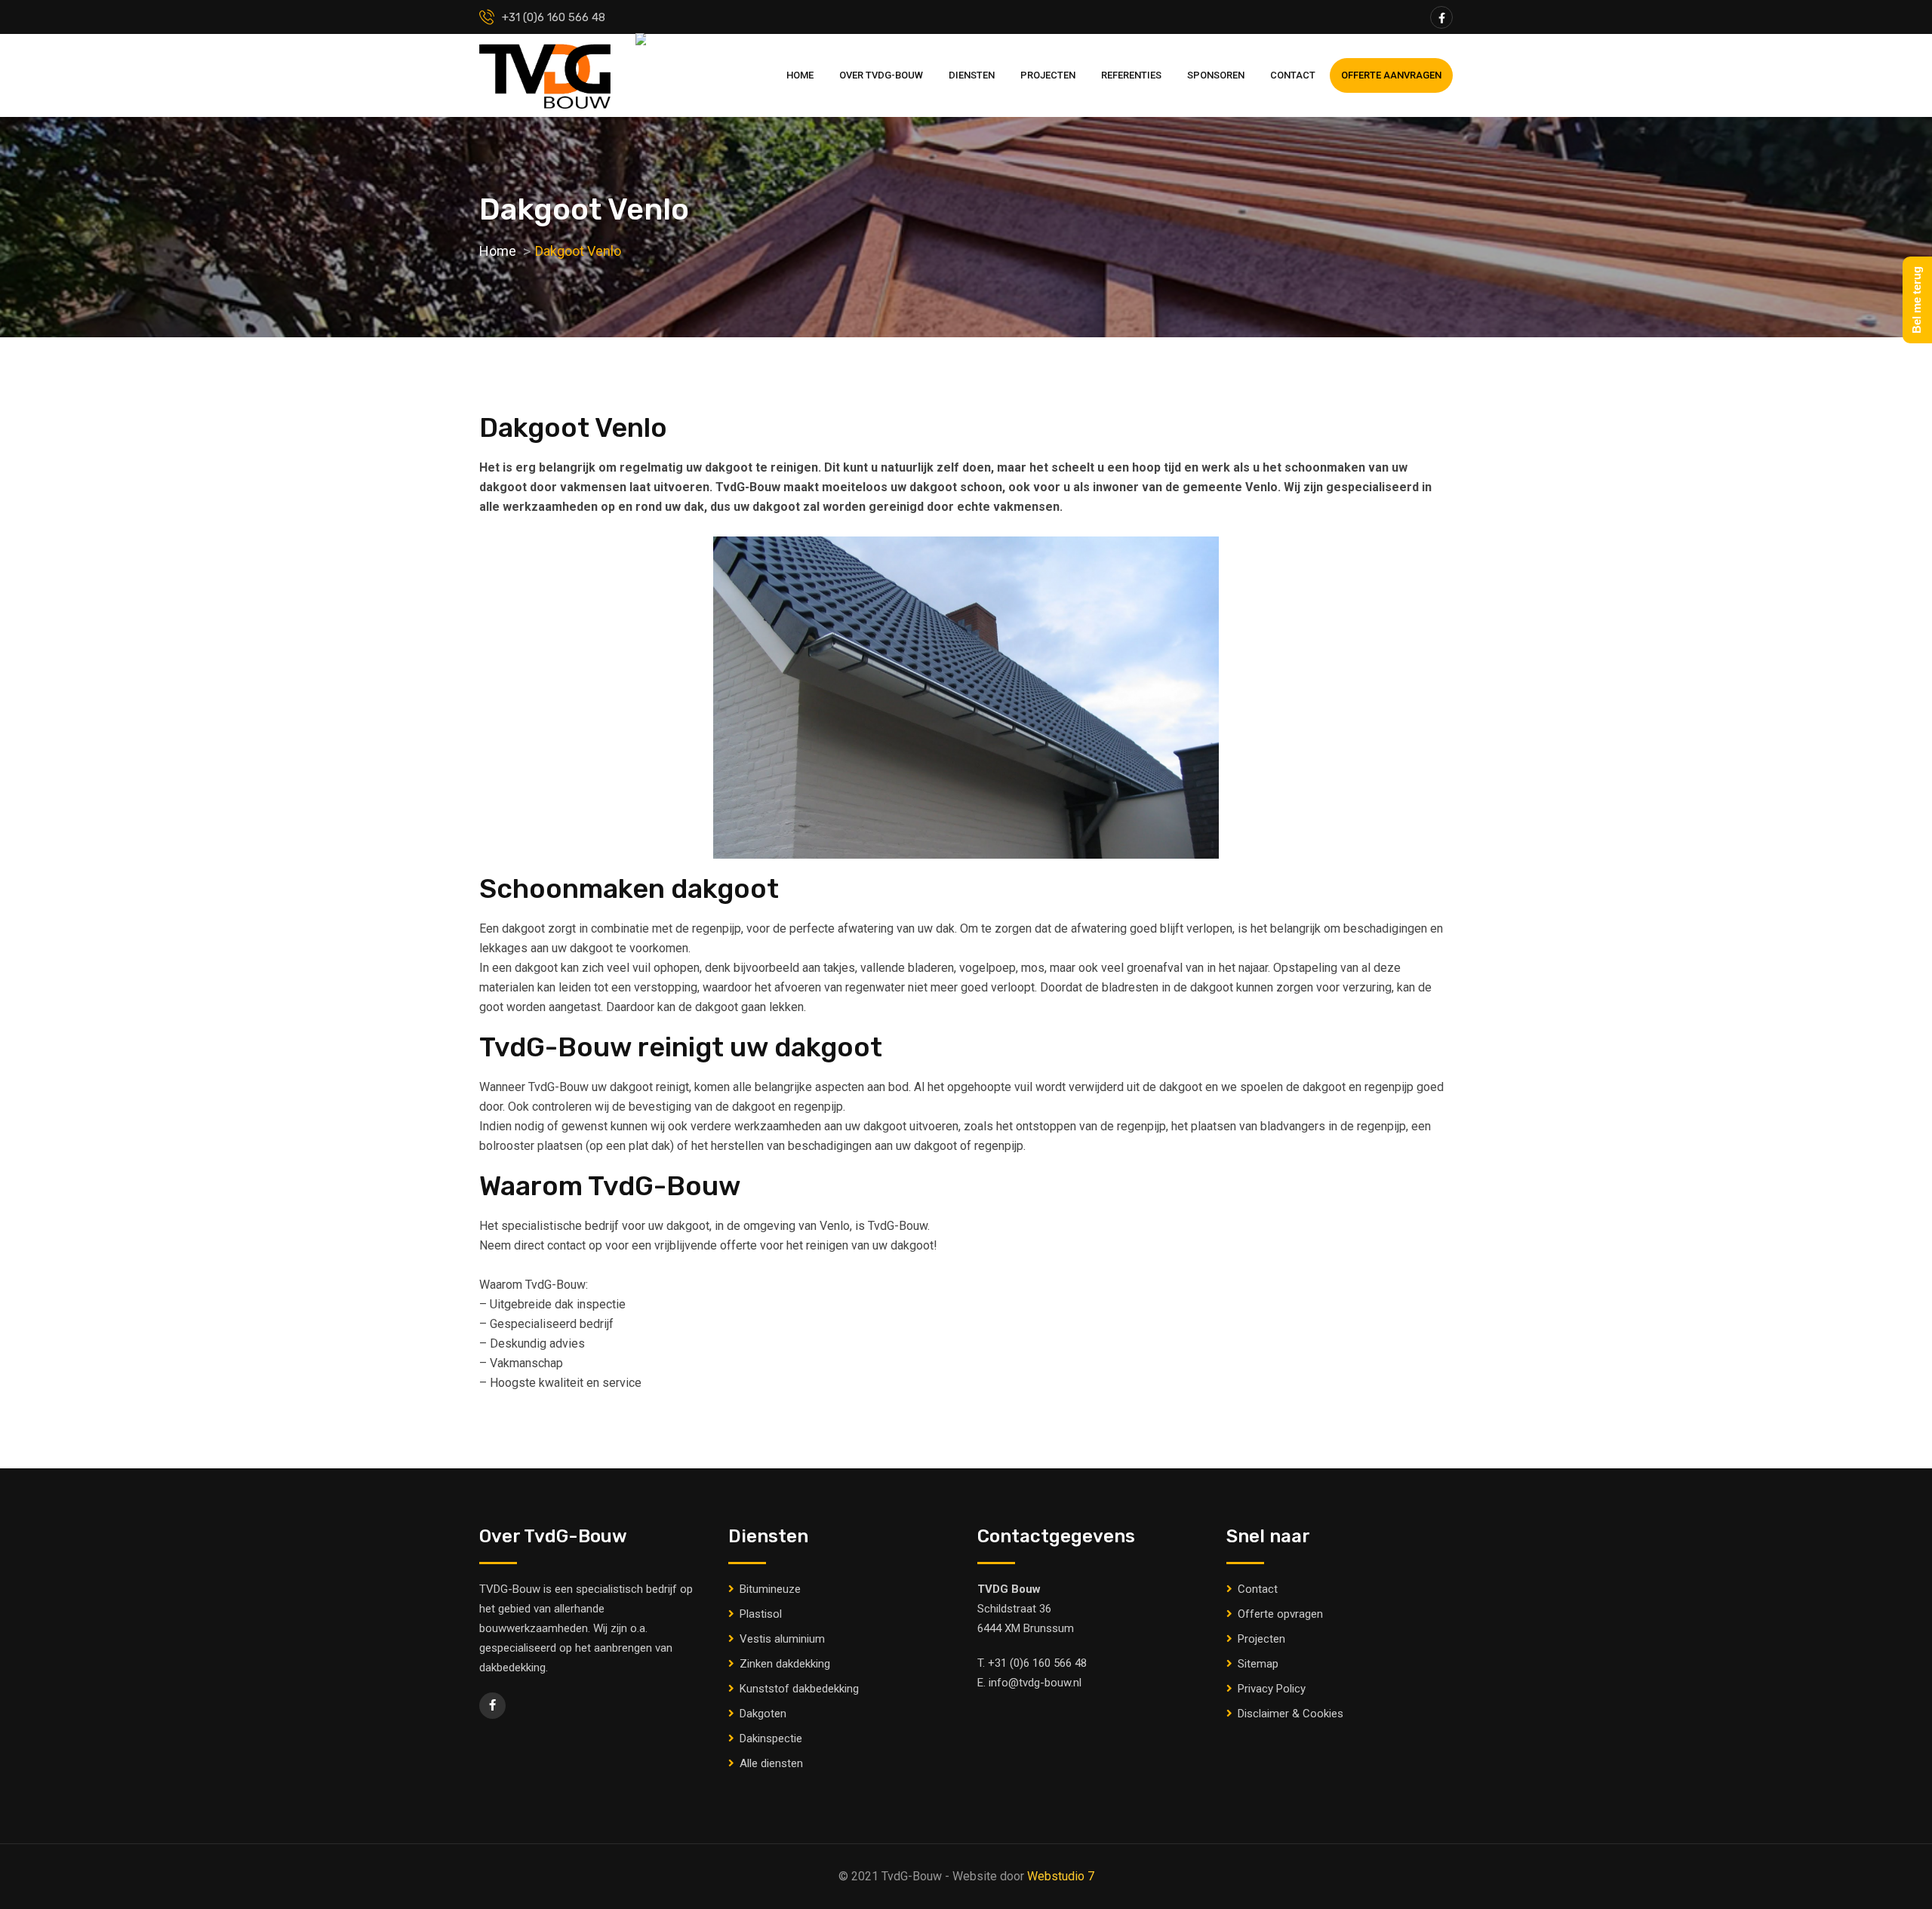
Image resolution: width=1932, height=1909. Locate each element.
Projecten (1048, 75)
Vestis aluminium (782, 1639)
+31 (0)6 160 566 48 (1037, 1663)
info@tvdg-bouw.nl (1035, 1683)
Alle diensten (771, 1763)
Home (800, 75)
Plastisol (761, 1614)
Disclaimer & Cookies (1291, 1714)
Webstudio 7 (1061, 1876)
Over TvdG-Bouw (881, 75)
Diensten (972, 75)
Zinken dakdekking (785, 1664)
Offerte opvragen (1280, 1614)
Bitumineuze (770, 1589)
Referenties (1131, 75)
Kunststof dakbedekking (799, 1689)
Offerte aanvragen (1391, 75)
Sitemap (1258, 1664)
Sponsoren (1216, 75)
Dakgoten (763, 1714)
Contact (1293, 75)
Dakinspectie (771, 1738)
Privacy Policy (1272, 1689)
